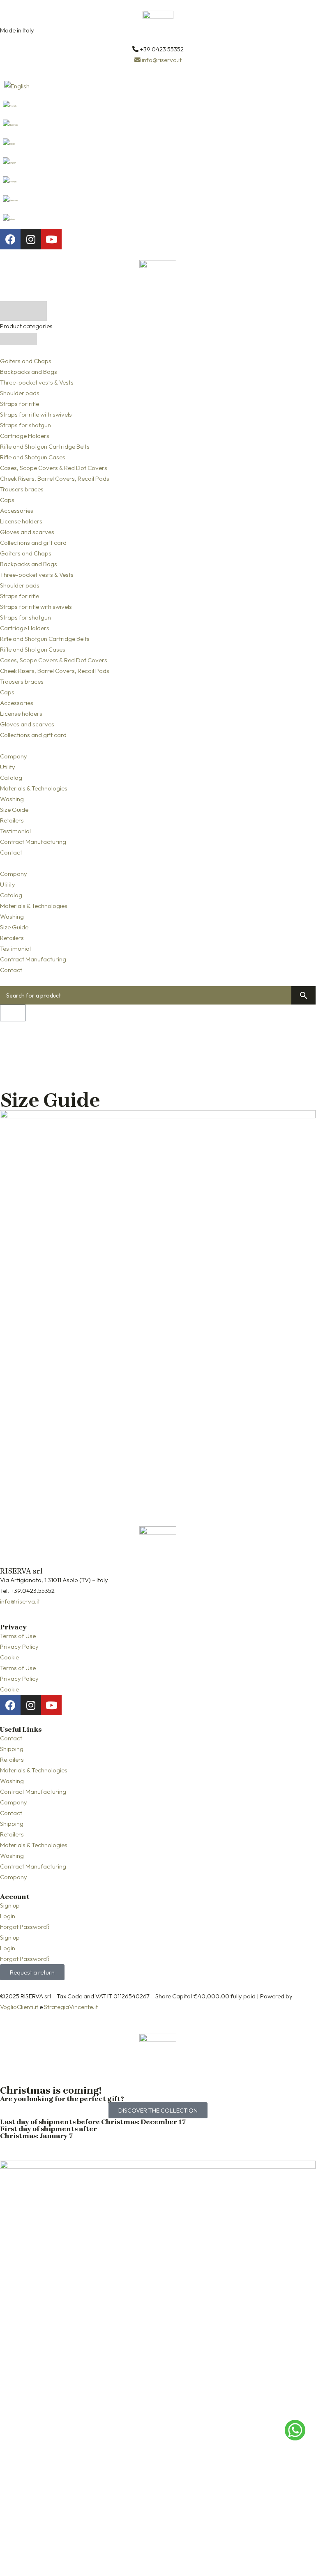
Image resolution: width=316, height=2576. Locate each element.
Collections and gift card (33, 543)
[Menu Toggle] (23, 311)
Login (8, 1916)
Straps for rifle (20, 404)
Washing (12, 799)
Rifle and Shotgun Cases (33, 457)
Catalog (11, 778)
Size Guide (14, 810)
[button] (158, 863)
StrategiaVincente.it (71, 2007)
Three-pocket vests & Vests (37, 382)
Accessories (17, 510)
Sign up (10, 1905)
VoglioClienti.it (19, 2007)
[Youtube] (51, 239)
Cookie (9, 1657)
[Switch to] (158, 86)
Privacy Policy (19, 1646)
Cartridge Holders (25, 436)
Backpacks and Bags (29, 372)
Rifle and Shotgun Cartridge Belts (45, 446)
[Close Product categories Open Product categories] (18, 339)
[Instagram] (31, 239)
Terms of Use (18, 1636)
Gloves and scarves (27, 532)
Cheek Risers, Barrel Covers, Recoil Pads (55, 478)
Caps (7, 500)
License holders (21, 521)
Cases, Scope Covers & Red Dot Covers (54, 468)
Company (14, 756)
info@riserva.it (20, 1601)
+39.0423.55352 (32, 1591)
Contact (11, 852)
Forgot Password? (25, 1927)
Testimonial (15, 831)
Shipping (12, 1749)
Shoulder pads (20, 393)
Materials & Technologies (34, 788)
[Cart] (13, 1013)
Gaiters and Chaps (26, 361)
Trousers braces (22, 489)
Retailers (12, 820)
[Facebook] (10, 239)
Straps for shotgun (25, 425)
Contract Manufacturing (33, 842)
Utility (8, 767)
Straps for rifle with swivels (36, 414)
